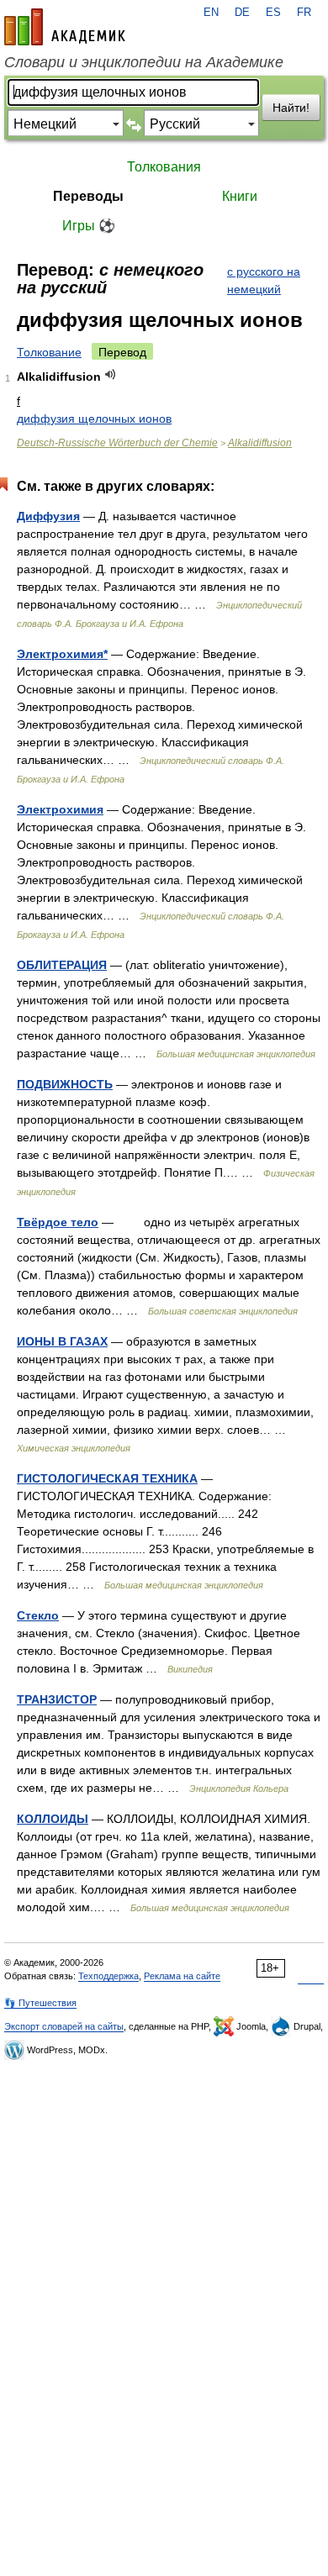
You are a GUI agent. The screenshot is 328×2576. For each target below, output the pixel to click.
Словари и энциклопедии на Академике (144, 62)
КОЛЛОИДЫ (53, 1819)
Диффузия (48, 516)
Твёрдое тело (58, 1222)
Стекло (38, 1615)
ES (273, 13)
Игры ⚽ (89, 226)
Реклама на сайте (182, 1976)
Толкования (164, 167)
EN (211, 13)
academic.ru (65, 27)
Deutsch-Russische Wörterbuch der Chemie (117, 443)
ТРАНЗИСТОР (57, 1699)
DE (242, 13)
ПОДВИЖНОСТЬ (65, 1084)
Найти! (291, 108)
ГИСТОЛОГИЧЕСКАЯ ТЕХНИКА (107, 1478)
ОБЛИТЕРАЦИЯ (62, 965)
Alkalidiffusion (260, 443)
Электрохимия (60, 809)
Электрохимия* (62, 654)
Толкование (49, 352)
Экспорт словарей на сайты (64, 2026)
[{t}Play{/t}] (111, 374)
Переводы (88, 196)
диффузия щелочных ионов (94, 419)
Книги (240, 196)
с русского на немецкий (264, 280)
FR (304, 13)
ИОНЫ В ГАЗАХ (62, 1341)
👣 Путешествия (40, 2003)
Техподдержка (108, 1976)
